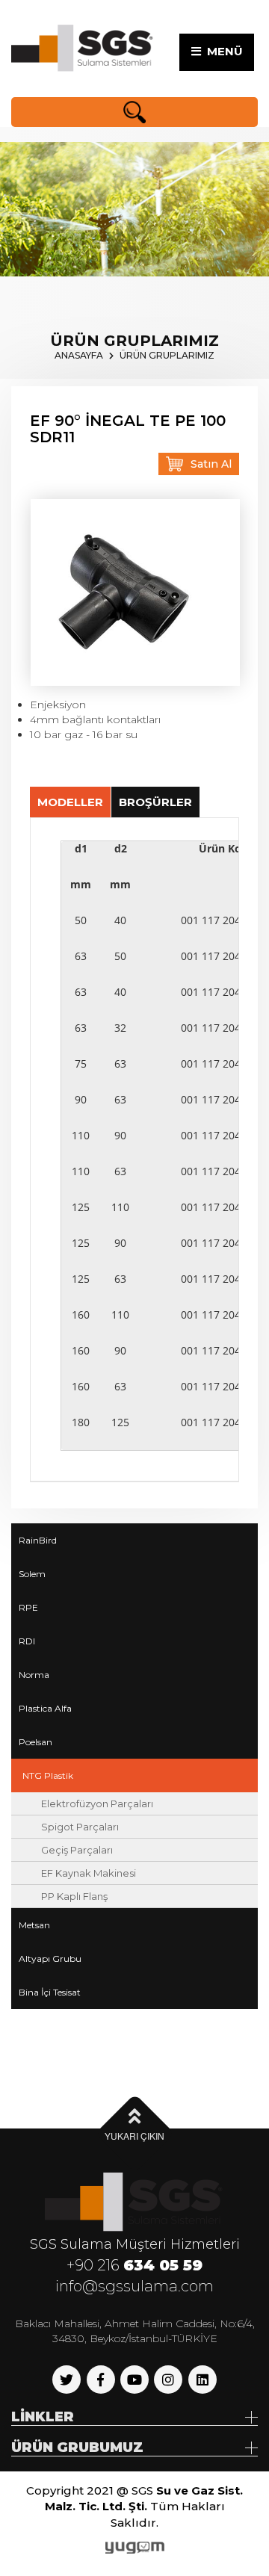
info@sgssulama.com (134, 2286)
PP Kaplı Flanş (74, 1896)
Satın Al (211, 464)
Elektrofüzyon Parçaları (97, 1803)
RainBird (38, 1540)
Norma (34, 1675)
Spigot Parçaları (80, 1827)
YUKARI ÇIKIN (134, 2136)
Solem (32, 1574)
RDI (27, 1641)
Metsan (34, 1925)
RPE (28, 1607)
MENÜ (222, 51)
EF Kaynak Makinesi (89, 1873)
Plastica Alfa (45, 1708)
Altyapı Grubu (50, 1959)
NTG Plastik (48, 1775)
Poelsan (35, 1742)
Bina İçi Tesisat (50, 1992)
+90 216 (134, 2265)
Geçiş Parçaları (77, 1850)
